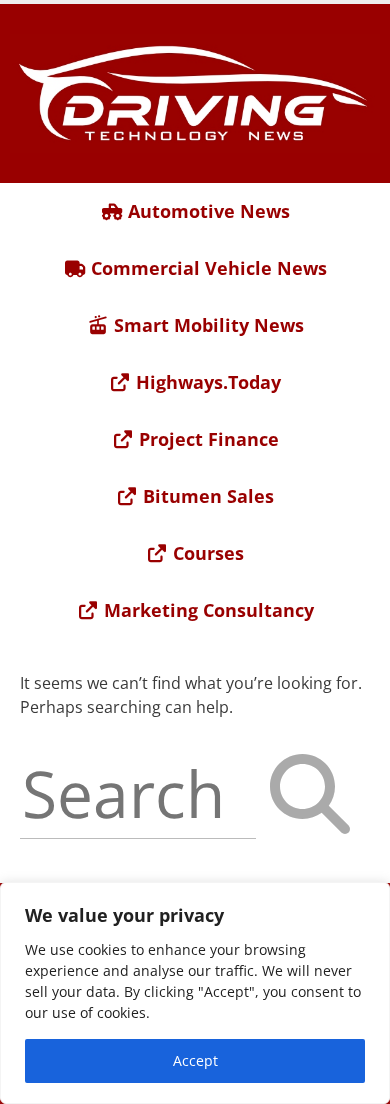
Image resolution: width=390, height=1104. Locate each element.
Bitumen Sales (206, 496)
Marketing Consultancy (206, 610)
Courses (206, 553)
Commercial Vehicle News (206, 268)
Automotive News (206, 211)
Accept (195, 1060)
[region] (195, 993)
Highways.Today (206, 382)
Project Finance (206, 439)
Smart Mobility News (206, 325)
